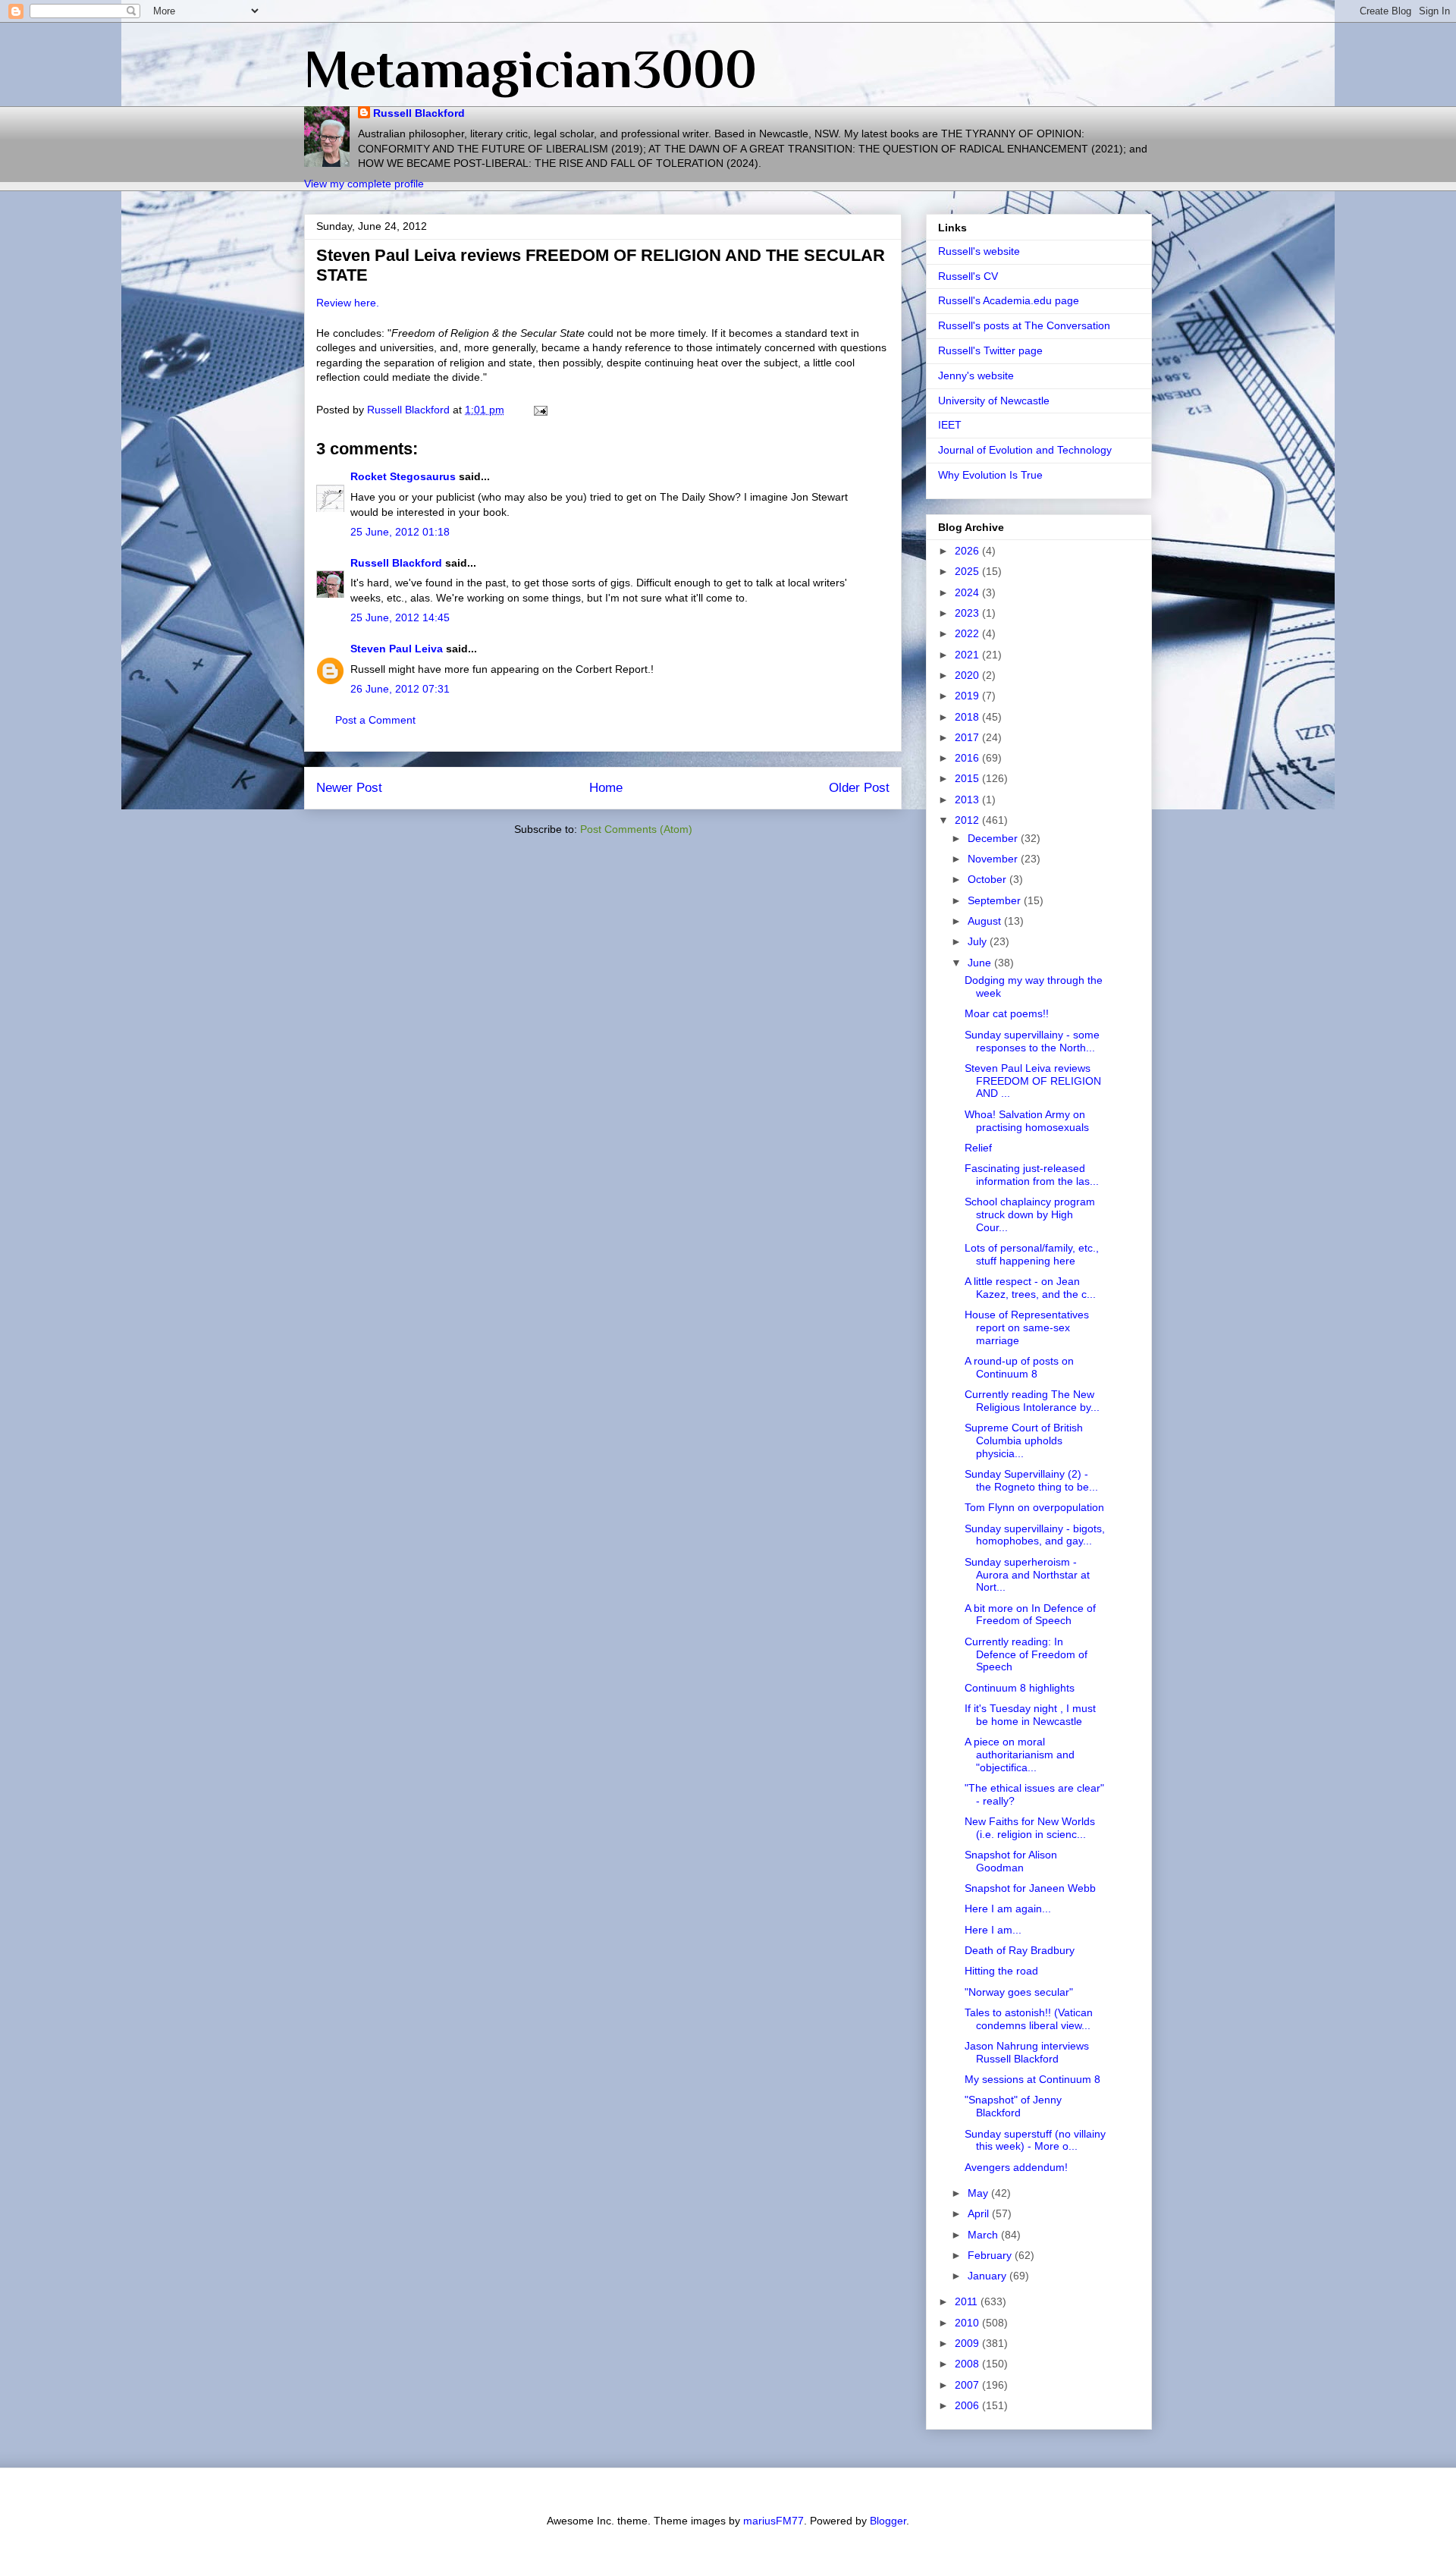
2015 (968, 778)
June (981, 963)
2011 (968, 2301)
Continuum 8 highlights (1020, 1688)
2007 (968, 2385)
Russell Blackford (419, 113)
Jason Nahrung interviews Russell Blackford (1027, 2052)
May (979, 2193)
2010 (968, 2323)
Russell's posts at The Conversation (1024, 325)
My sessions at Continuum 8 (1032, 2079)
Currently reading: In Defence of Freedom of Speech (1026, 1654)
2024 (968, 592)
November (994, 859)
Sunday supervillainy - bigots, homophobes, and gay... (1035, 1535)
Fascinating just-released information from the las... (1032, 1175)
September (996, 900)
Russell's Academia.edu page (1009, 300)
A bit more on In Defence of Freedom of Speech (1030, 1615)
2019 (968, 696)
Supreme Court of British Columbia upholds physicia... (1024, 1440)
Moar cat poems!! (1007, 1013)
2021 (968, 655)
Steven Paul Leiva (397, 649)
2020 (968, 675)
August (986, 921)
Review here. (348, 303)
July (979, 941)
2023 (968, 613)
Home (606, 788)
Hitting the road (1001, 1971)
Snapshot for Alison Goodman (1011, 1861)
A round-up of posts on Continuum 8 (1019, 1367)
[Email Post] (540, 410)
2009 (968, 2343)
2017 (968, 737)
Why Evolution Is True (990, 475)
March (984, 2235)
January (988, 2276)
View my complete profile (364, 184)
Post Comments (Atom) (636, 829)
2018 (968, 717)
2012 (968, 820)
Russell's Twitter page (990, 350)
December (994, 838)
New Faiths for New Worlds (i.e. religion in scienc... (1030, 1828)
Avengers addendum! (1016, 2167)
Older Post (859, 788)
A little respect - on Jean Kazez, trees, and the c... (1030, 1288)
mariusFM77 (773, 2521)
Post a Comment (375, 720)
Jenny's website (976, 375)
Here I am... (993, 1930)
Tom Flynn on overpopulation (1034, 1507)
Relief (978, 1148)
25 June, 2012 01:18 (400, 532)
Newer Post (349, 788)
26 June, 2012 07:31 (400, 689)
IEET (950, 425)
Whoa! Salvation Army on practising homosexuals (1027, 1121)
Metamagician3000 (530, 69)
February (991, 2255)
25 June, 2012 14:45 (400, 617)
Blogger (888, 2521)
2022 (968, 633)
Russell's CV (968, 276)
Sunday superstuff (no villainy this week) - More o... (1035, 2140)
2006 (968, 2405)
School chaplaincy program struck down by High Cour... (1030, 1214)
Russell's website (979, 251)
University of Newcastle (994, 401)
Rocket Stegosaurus (403, 476)
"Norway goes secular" (1019, 1992)
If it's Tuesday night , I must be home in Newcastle (1030, 1715)
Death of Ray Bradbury (1020, 1950)
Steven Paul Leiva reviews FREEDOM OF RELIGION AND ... (1033, 1081)
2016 (968, 758)
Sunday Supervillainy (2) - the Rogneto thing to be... (1031, 1480)
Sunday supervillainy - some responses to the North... (1032, 1041)
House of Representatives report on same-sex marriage (1027, 1327)
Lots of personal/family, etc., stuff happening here (1032, 1254)
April (980, 2213)
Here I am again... (1008, 1909)
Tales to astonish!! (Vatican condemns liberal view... (1029, 2019)
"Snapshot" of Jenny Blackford (1013, 2106)
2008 (968, 2364)
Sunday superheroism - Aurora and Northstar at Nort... (1027, 1575)
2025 (968, 571)
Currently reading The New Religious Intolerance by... (1032, 1401)
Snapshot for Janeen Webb (1030, 1888)
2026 (968, 551)
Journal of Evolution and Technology (1025, 450)
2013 (968, 800)
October (988, 879)
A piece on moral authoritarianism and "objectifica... (1020, 1755)
